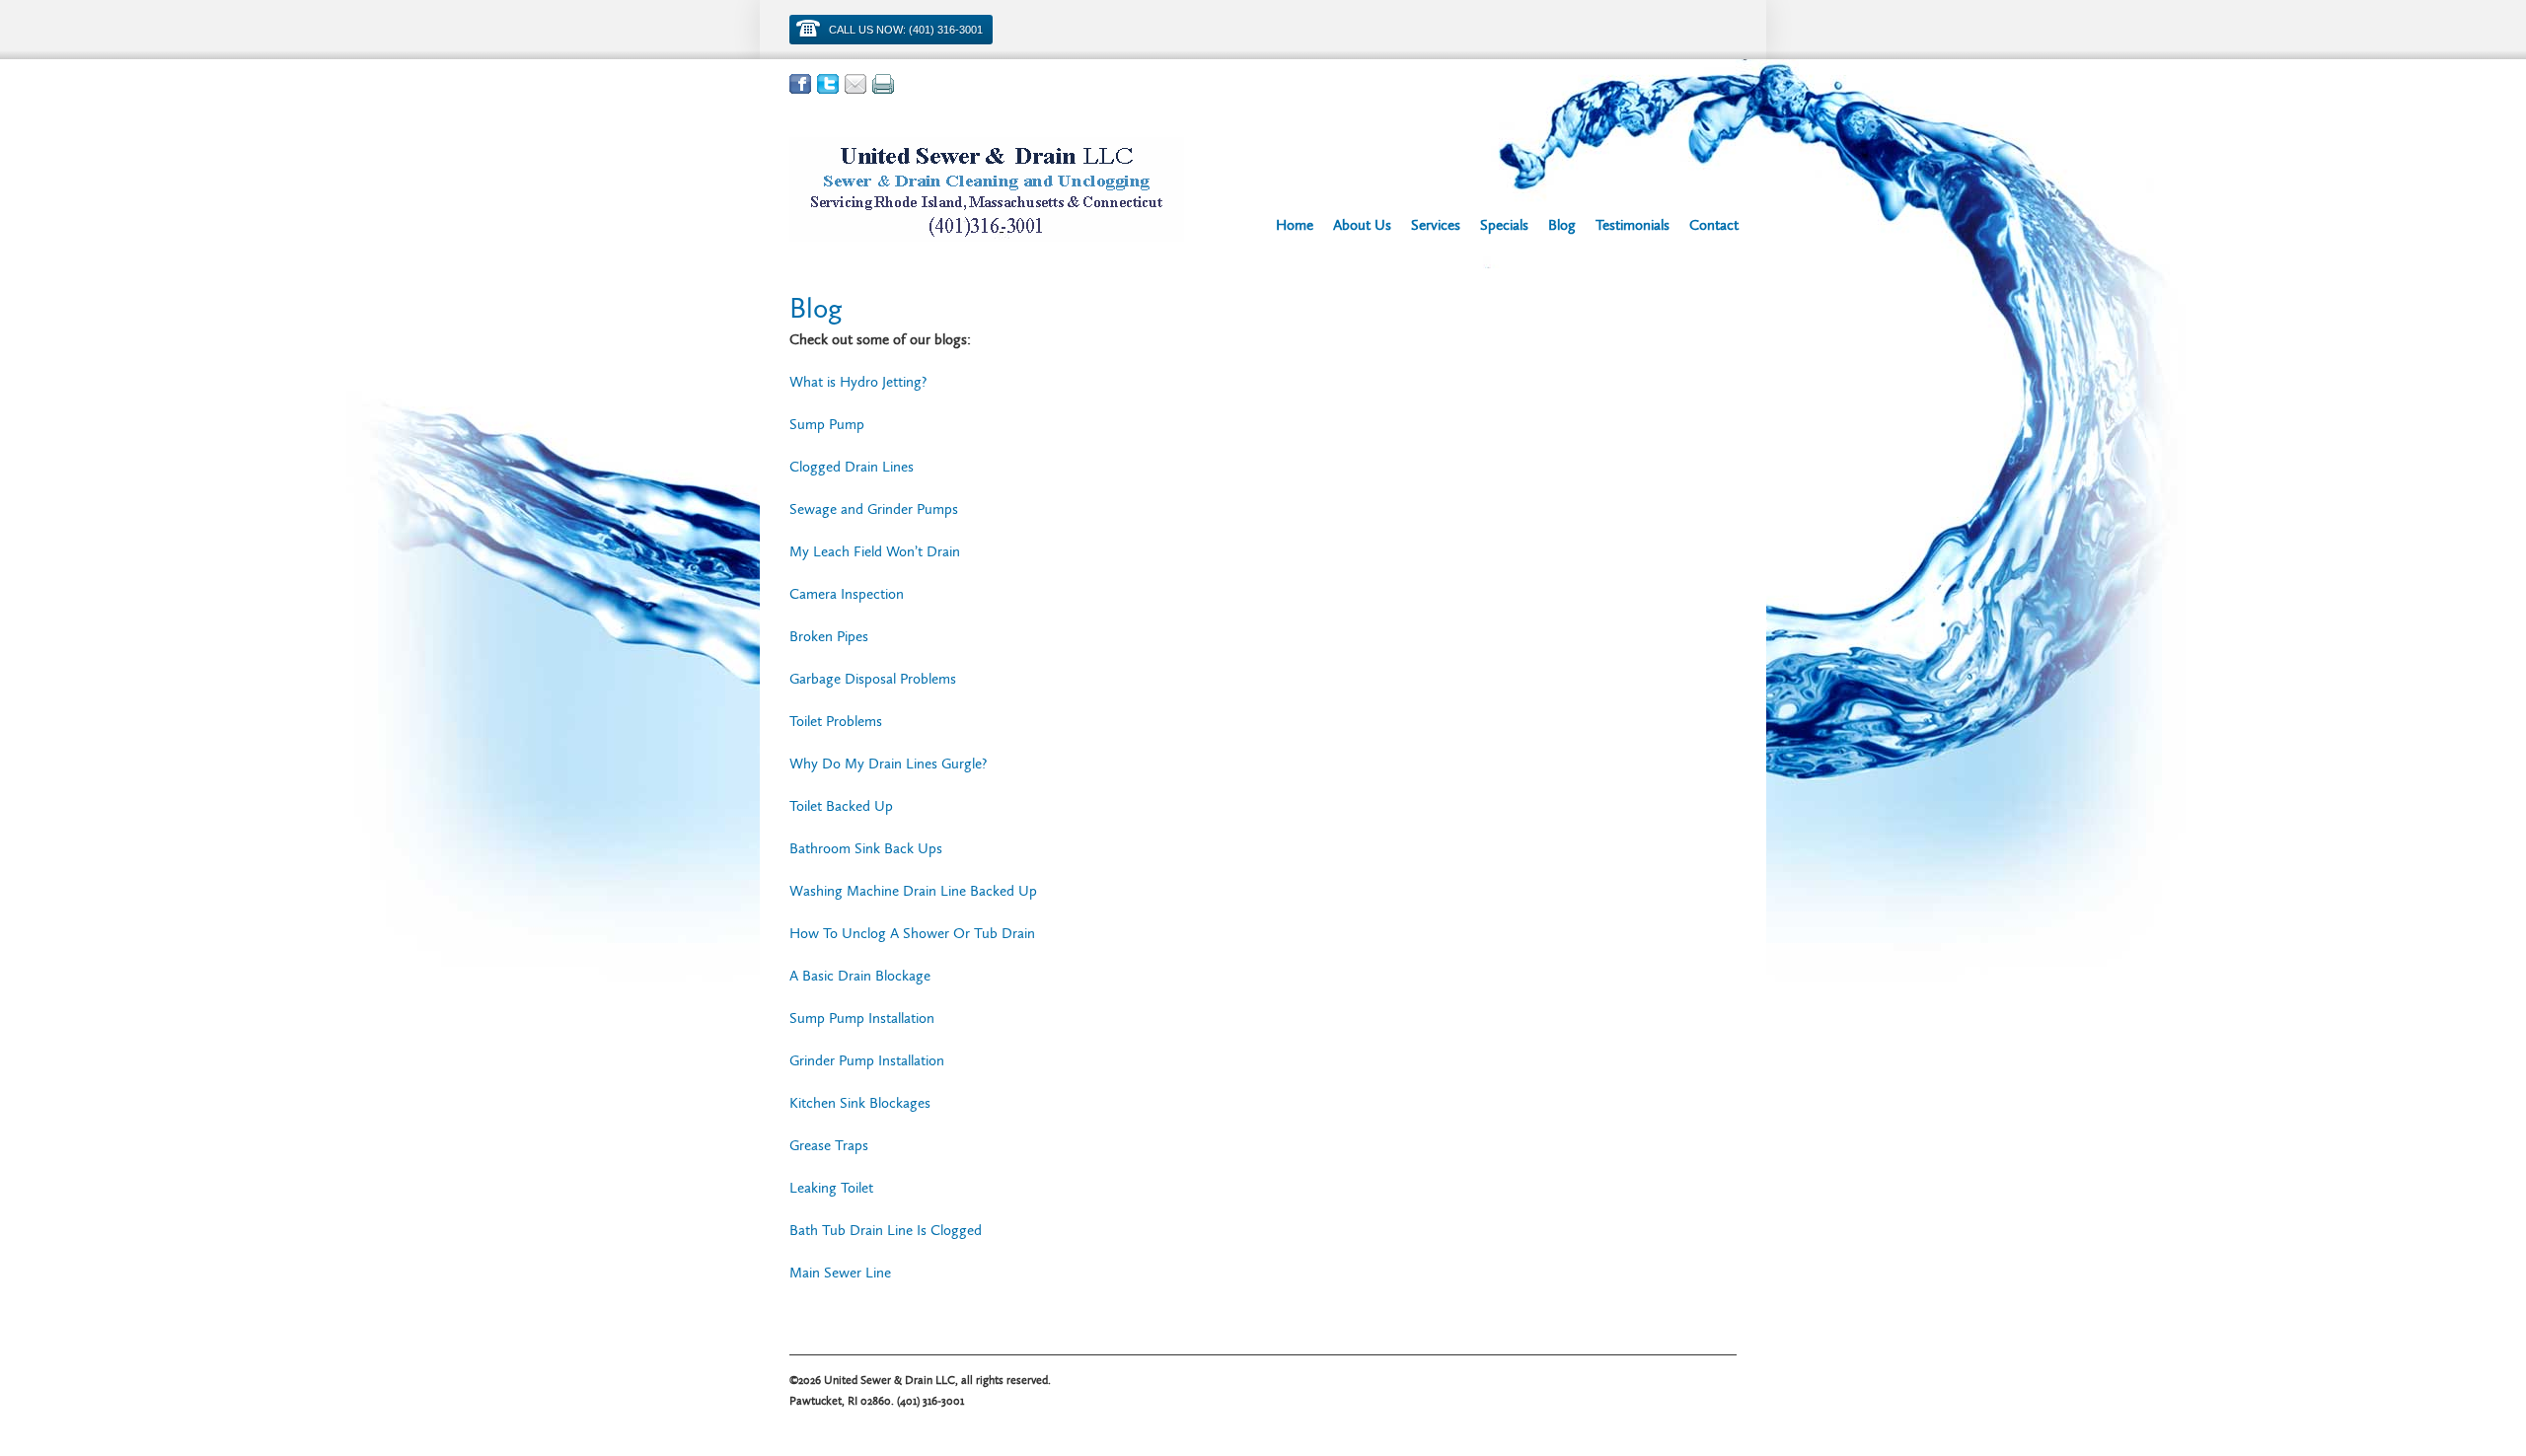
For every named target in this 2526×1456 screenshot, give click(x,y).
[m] (855, 84)
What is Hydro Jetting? (858, 382)
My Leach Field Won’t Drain (875, 551)
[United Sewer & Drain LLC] (987, 189)
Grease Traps (829, 1145)
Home (1295, 225)
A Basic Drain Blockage (860, 976)
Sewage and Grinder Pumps (874, 509)
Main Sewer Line (840, 1273)
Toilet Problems (836, 721)
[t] (828, 84)
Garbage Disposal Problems (873, 679)
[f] (800, 84)
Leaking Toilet (831, 1188)
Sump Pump (827, 424)
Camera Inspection (847, 594)
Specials (1504, 225)
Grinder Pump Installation (867, 1060)
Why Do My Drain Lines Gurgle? (888, 764)
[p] (883, 84)
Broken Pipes (831, 636)
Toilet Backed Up (841, 806)
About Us (1362, 225)
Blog (1562, 225)
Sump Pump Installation (862, 1018)
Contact (1714, 225)
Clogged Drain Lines (852, 467)
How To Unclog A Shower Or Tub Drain (912, 933)
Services (1436, 225)
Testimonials (1633, 225)
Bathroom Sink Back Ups (866, 848)
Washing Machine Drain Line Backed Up (913, 891)
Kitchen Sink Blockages (860, 1103)
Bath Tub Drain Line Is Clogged (886, 1230)
